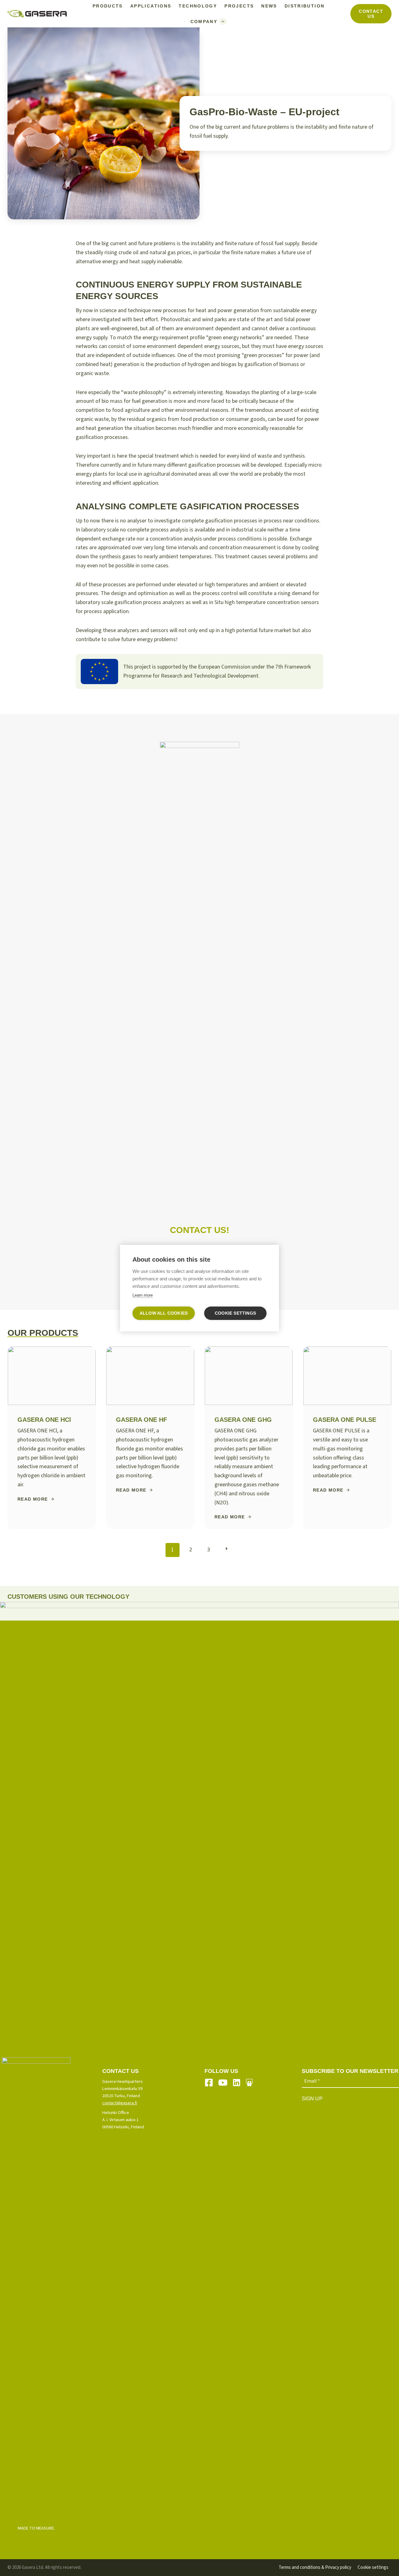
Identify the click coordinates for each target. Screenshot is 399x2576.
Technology (198, 6)
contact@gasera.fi (120, 2103)
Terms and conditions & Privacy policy (315, 2567)
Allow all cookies (164, 1313)
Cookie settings (373, 2567)
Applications (151, 6)
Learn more (143, 1295)
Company (204, 21)
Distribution (305, 6)
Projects (239, 6)
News (269, 6)
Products (108, 6)
